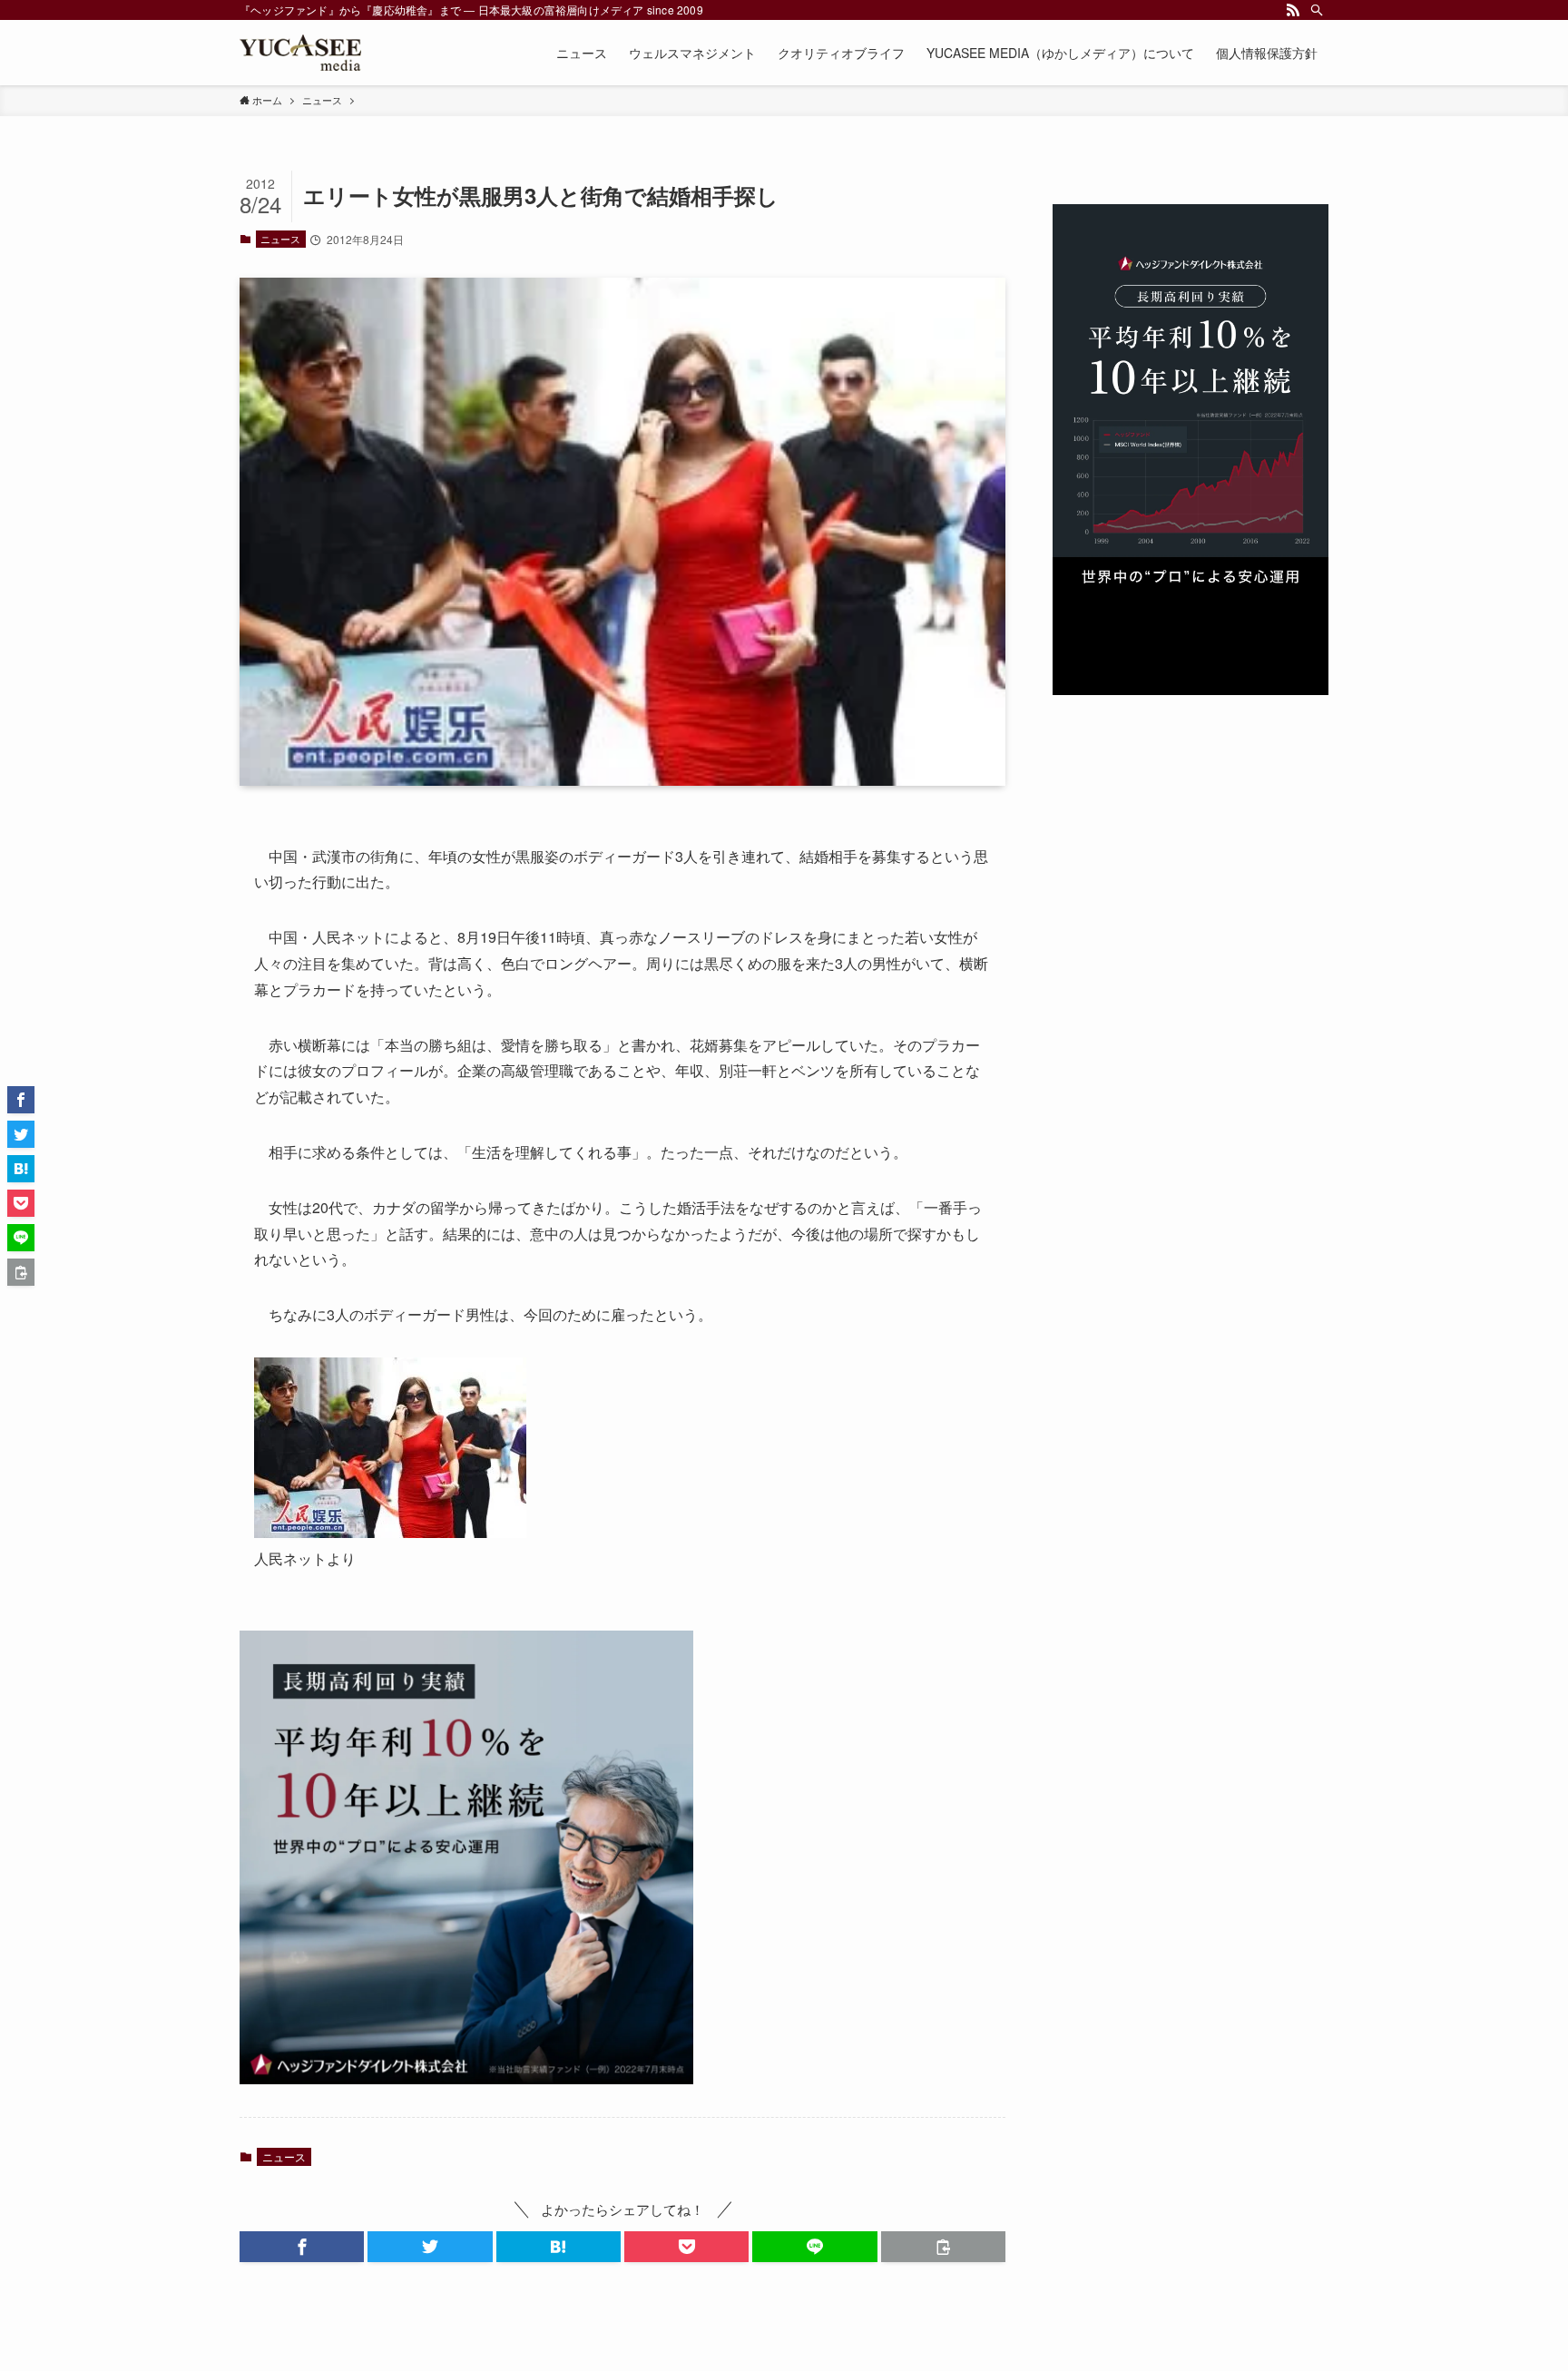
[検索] (1317, 10)
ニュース (280, 239)
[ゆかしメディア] (300, 53)
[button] (302, 2247)
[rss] (1293, 10)
